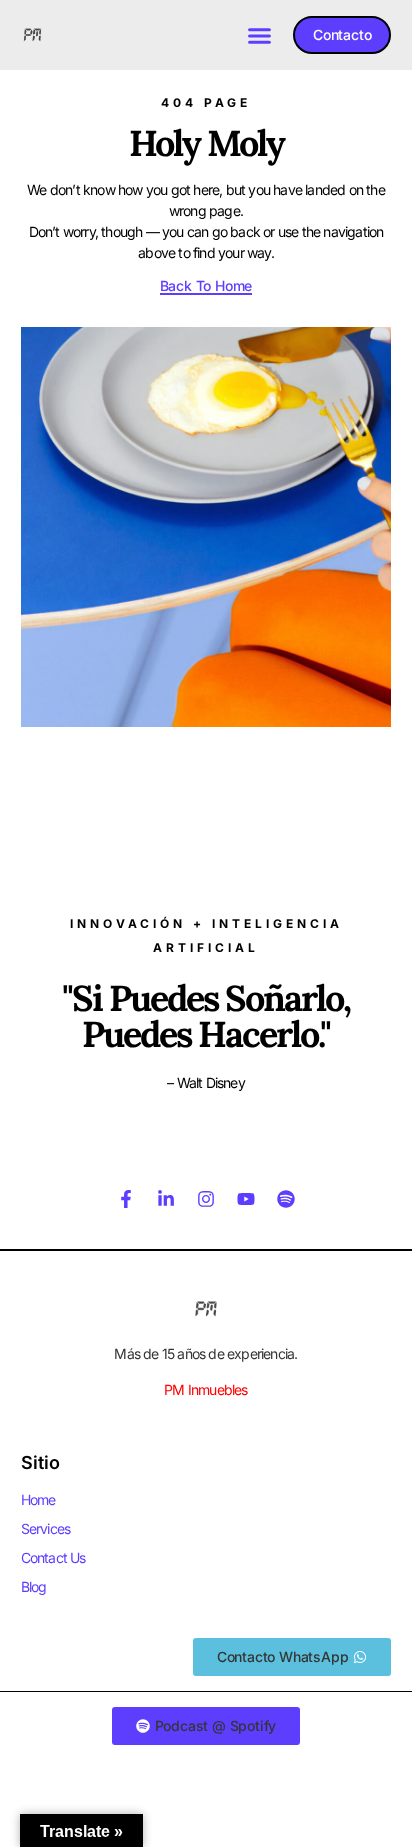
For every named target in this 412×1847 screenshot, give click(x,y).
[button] (260, 35)
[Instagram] (206, 1199)
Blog (34, 1586)
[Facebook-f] (126, 1199)
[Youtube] (246, 1199)
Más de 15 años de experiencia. (205, 1353)
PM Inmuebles (205, 1389)
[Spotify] (286, 1199)
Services (46, 1528)
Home (38, 1499)
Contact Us (53, 1557)
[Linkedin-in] (166, 1199)
